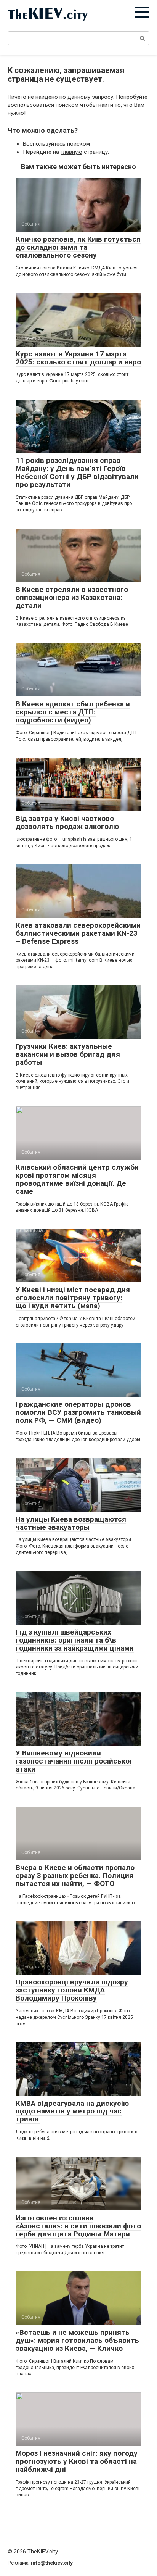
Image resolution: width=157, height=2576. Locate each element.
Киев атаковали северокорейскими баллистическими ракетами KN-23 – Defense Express (78, 933)
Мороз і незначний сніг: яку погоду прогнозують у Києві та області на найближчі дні (77, 2461)
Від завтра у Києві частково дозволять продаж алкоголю (67, 822)
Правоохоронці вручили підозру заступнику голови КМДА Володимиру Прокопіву (72, 1990)
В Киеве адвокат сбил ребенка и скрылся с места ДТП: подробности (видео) (73, 712)
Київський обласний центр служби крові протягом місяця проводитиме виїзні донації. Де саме (77, 1179)
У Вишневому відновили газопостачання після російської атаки (74, 1761)
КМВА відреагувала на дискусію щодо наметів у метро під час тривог (72, 2111)
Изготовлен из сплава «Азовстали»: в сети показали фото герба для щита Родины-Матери (78, 2226)
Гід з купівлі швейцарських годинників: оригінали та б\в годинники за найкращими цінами (75, 1640)
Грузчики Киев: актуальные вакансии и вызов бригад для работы (68, 1054)
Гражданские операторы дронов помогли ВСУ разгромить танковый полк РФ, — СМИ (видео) (78, 1412)
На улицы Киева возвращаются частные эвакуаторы (71, 1523)
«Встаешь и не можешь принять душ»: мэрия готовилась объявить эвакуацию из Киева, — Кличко (77, 2340)
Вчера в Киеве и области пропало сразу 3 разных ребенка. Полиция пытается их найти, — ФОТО (75, 1876)
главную (71, 152)
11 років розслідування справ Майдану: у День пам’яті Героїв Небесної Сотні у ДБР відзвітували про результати (77, 472)
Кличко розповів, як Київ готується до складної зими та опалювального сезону (78, 247)
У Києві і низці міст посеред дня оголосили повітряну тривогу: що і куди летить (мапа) (73, 1298)
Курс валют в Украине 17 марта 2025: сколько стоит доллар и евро (78, 358)
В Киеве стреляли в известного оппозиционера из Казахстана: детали (72, 597)
